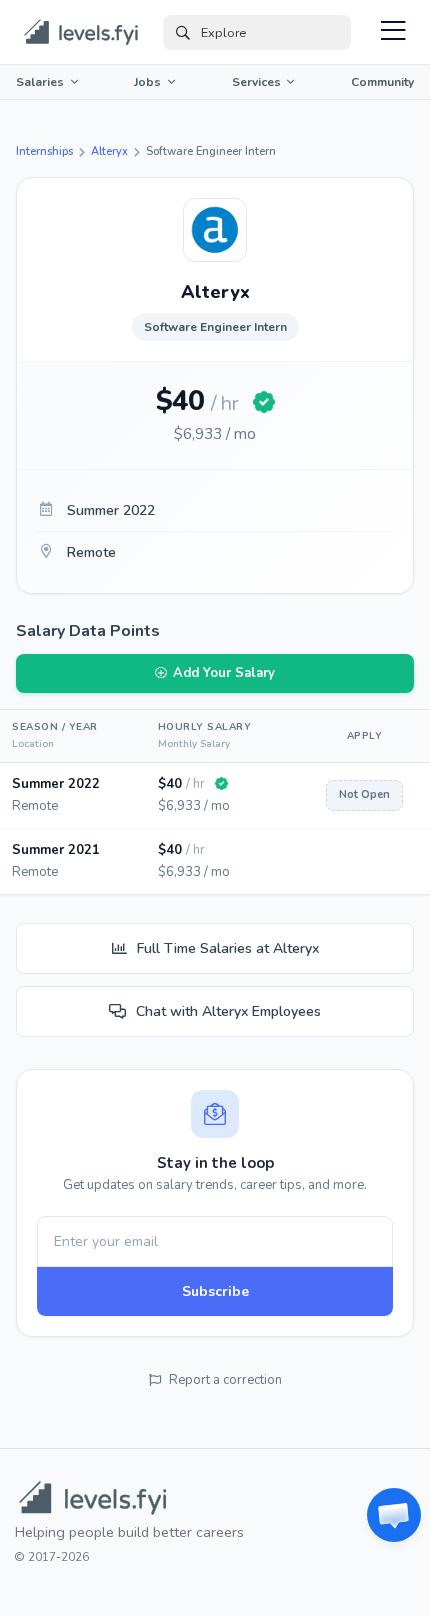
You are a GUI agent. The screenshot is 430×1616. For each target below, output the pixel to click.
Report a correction (225, 1380)
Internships (44, 151)
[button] (394, 1515)
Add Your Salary (224, 673)
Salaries (40, 82)
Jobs (147, 82)
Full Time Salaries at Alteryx (228, 948)
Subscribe (215, 1291)
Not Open (364, 794)
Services (256, 82)
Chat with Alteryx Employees (228, 1011)
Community (382, 82)
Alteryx (109, 151)
